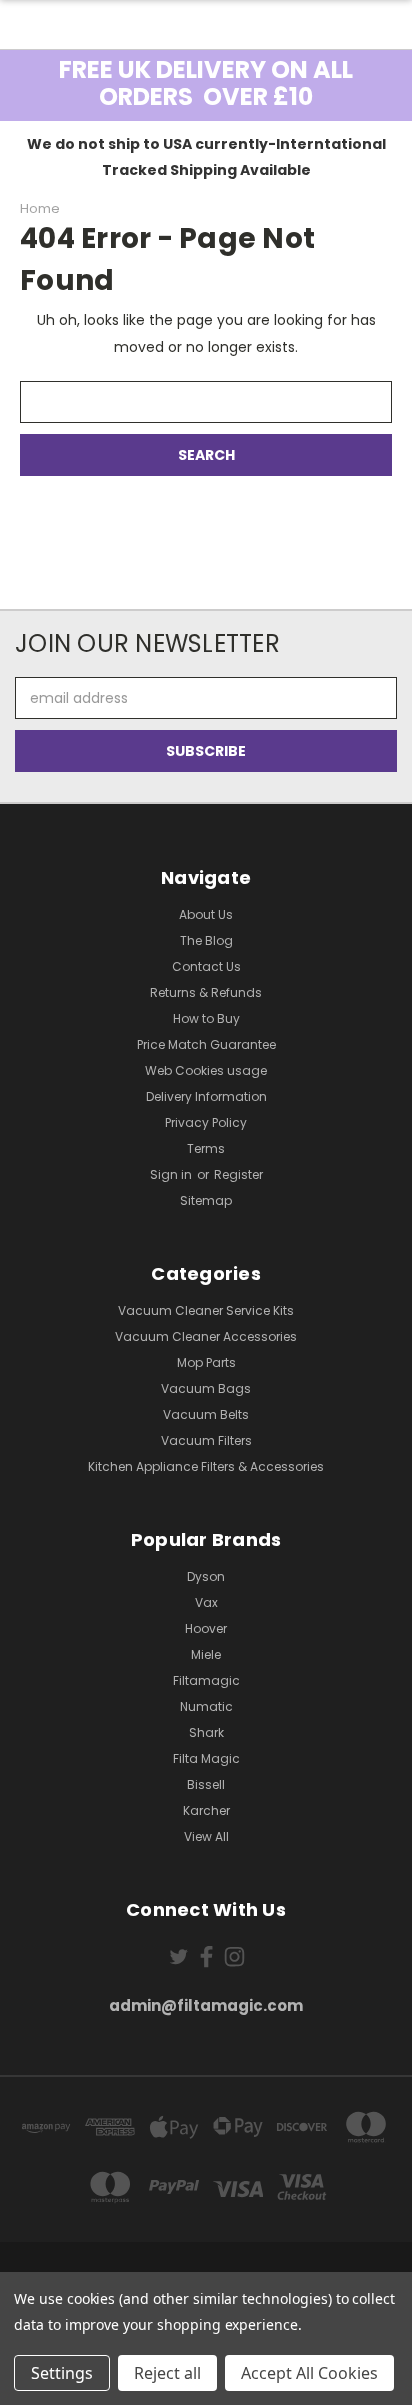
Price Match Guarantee (206, 1044)
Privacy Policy (206, 1122)
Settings (62, 2373)
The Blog (206, 940)
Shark (206, 1732)
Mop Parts (206, 1362)
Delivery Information (206, 1096)
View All (206, 1836)
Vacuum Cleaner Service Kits (206, 1310)
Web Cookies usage (206, 1070)
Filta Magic (206, 1758)
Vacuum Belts (206, 1414)
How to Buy (206, 1018)
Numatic (206, 1706)
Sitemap (206, 1200)
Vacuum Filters (206, 1440)
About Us (206, 914)
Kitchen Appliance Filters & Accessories (206, 1466)
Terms (206, 1148)
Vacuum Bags (206, 1388)
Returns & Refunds (206, 992)
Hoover (206, 1628)
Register (238, 1174)
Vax (206, 1602)
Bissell (206, 1784)
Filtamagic (206, 1680)
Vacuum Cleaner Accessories (206, 1336)
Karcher (206, 1810)
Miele (206, 1654)
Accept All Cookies (309, 2373)
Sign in (172, 1174)
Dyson (206, 1576)
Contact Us (206, 966)
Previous (31, 2385)
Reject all (167, 2373)
